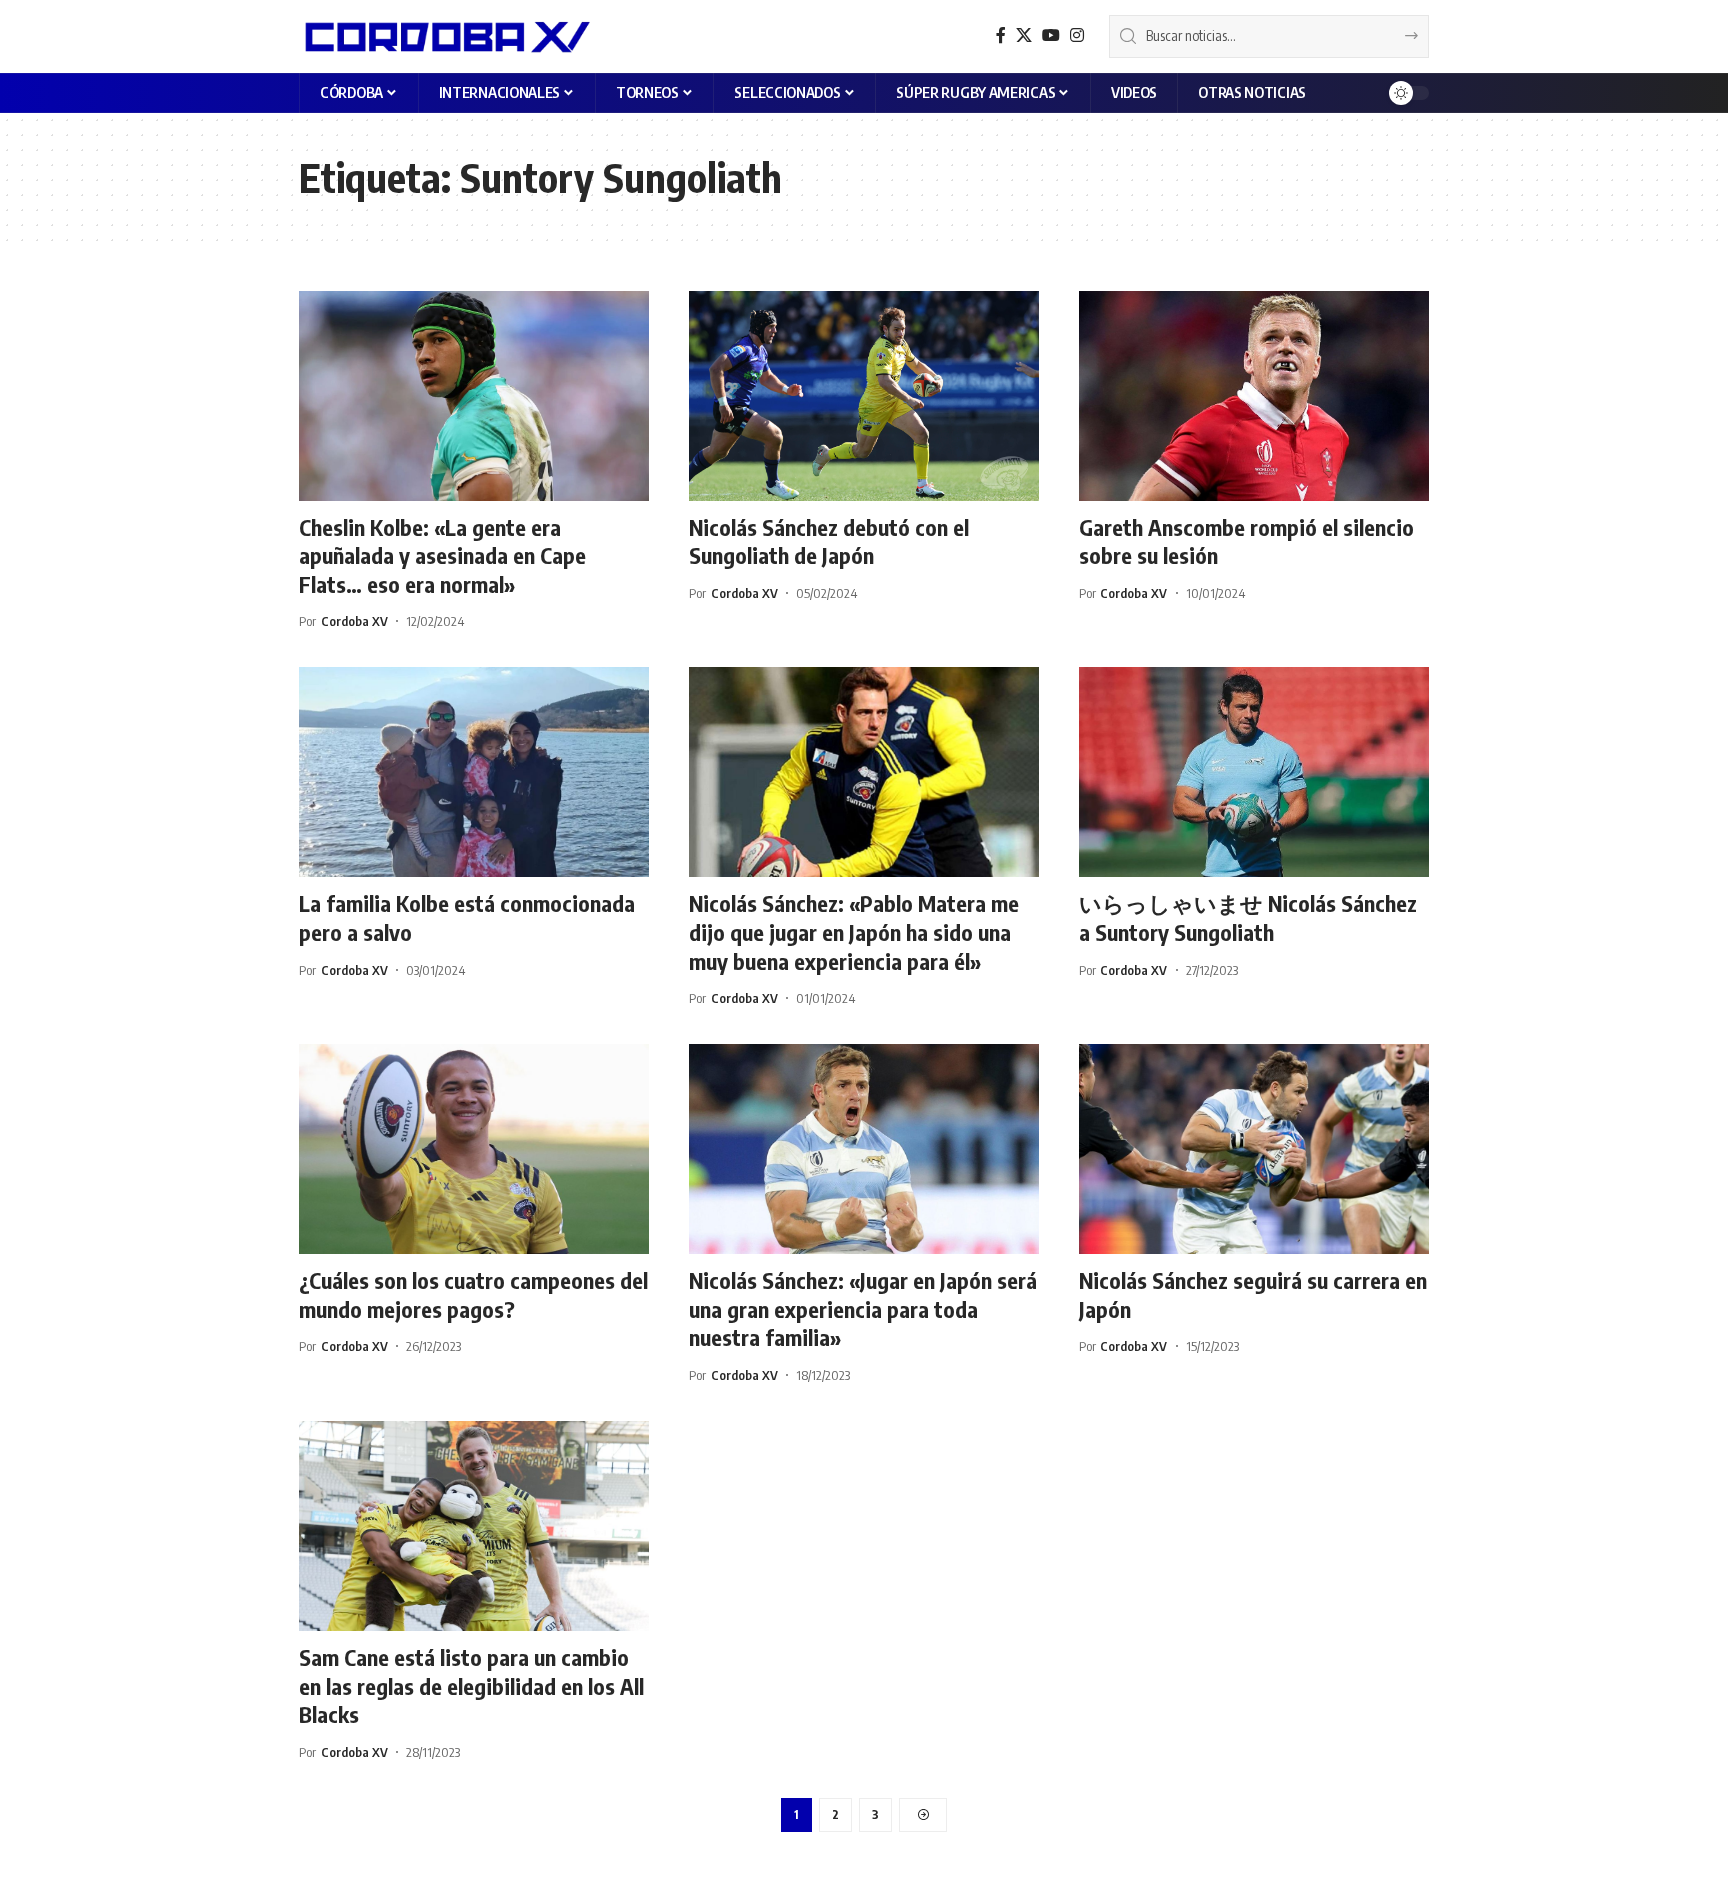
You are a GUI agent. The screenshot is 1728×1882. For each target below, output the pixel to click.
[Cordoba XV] (444, 36)
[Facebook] (1001, 35)
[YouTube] (1051, 35)
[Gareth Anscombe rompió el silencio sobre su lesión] (1254, 396)
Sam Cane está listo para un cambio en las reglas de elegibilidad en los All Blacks (471, 1685)
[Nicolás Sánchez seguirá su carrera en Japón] (1254, 1149)
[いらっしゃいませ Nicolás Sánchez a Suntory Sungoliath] (1254, 772)
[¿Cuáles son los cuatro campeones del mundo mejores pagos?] (474, 1149)
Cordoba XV (354, 621)
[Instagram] (1077, 35)
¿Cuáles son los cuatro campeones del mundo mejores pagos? (473, 1294)
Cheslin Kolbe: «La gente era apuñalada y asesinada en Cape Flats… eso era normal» (442, 555)
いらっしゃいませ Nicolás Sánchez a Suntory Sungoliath (1248, 917)
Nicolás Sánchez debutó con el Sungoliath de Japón (829, 541)
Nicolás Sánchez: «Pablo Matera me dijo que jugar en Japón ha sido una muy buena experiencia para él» (854, 931)
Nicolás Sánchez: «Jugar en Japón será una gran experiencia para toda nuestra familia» (863, 1308)
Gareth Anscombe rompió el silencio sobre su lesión (1246, 541)
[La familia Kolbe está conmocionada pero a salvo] (474, 772)
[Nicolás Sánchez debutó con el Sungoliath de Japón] (864, 396)
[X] (1024, 35)
